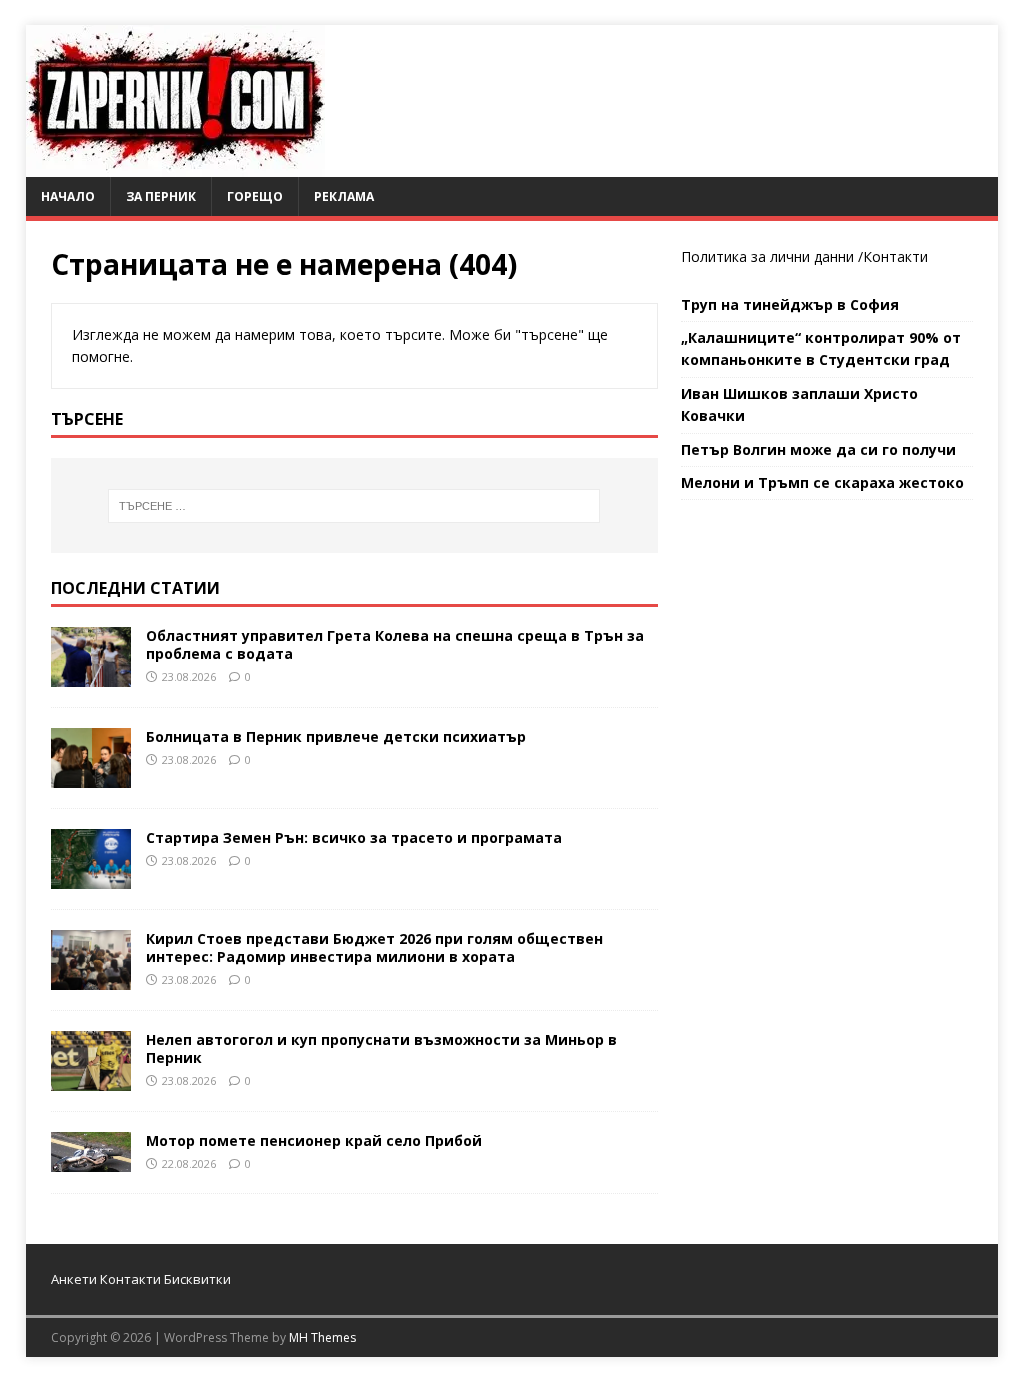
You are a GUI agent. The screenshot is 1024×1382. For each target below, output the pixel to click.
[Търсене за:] (354, 506)
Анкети (74, 1279)
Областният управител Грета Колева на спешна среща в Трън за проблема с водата (395, 644)
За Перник (161, 196)
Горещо (255, 196)
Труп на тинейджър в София (790, 304)
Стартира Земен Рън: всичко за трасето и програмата (354, 837)
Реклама (344, 196)
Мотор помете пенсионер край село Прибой (314, 1140)
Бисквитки (197, 1279)
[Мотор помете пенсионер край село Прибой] (91, 1160)
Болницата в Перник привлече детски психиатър (336, 736)
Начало (68, 196)
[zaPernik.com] (175, 165)
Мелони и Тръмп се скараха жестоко (822, 482)
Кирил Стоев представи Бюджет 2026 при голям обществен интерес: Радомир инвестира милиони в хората (374, 947)
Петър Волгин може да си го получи (818, 449)
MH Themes (322, 1337)
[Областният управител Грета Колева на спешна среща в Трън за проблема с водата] (91, 674)
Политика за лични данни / (772, 256)
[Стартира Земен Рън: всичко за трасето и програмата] (91, 877)
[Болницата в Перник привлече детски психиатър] (91, 776)
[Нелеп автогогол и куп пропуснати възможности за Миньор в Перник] (91, 1079)
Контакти (895, 256)
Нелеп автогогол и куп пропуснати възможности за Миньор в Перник (381, 1048)
